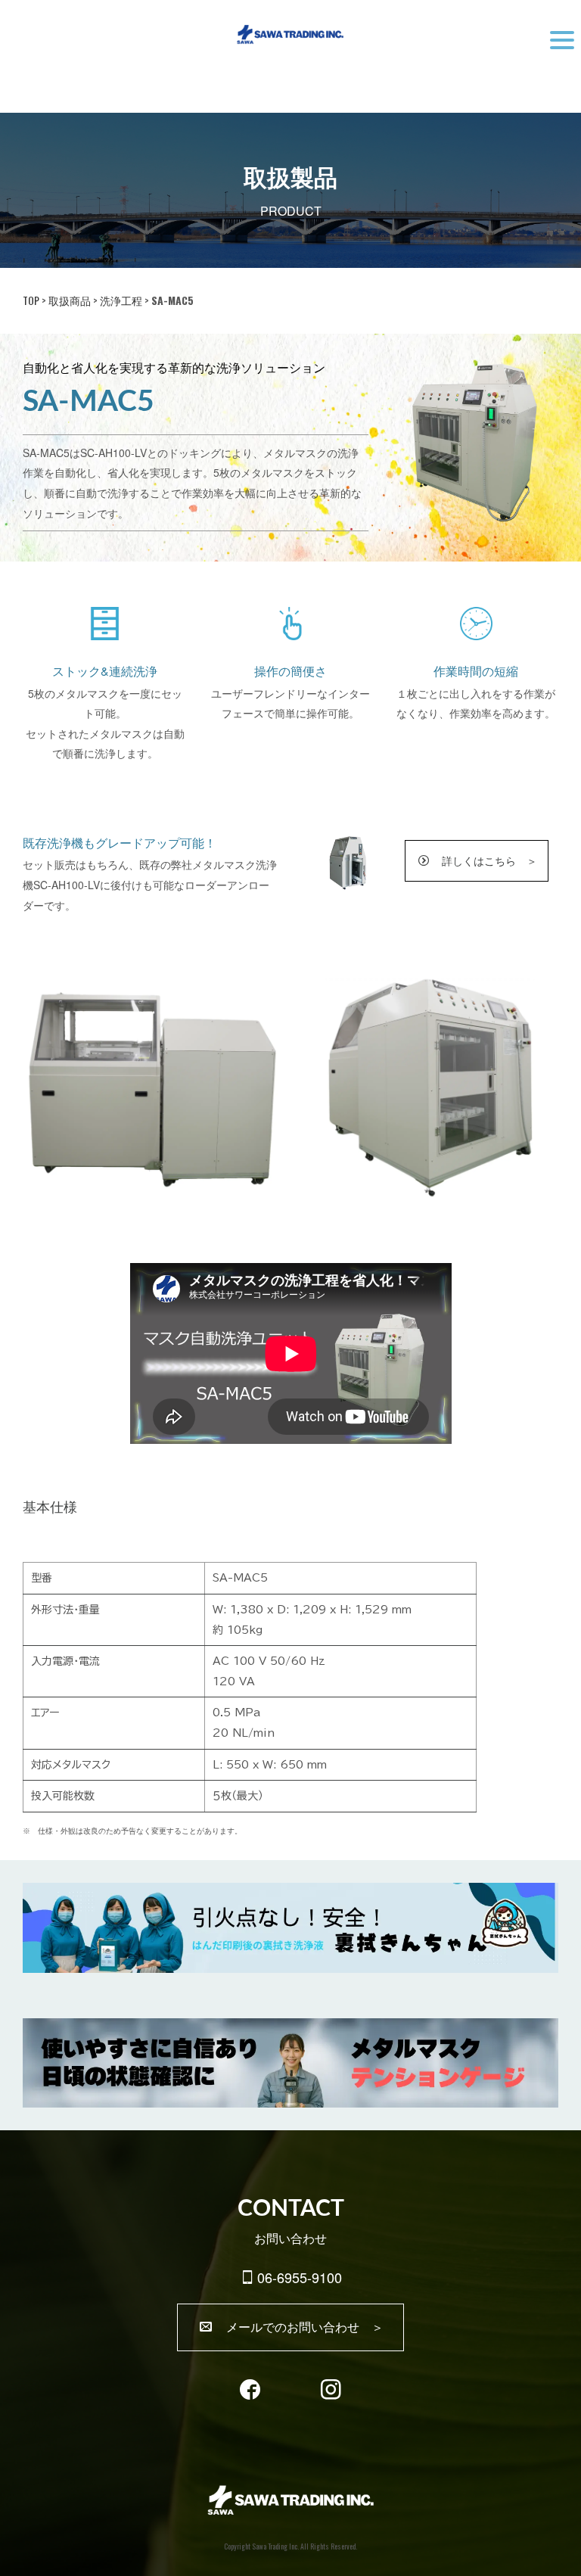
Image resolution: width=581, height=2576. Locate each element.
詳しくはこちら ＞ (484, 860)
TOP (31, 300)
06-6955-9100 (300, 2277)
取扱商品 (70, 300)
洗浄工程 (121, 300)
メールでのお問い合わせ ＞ (299, 2327)
